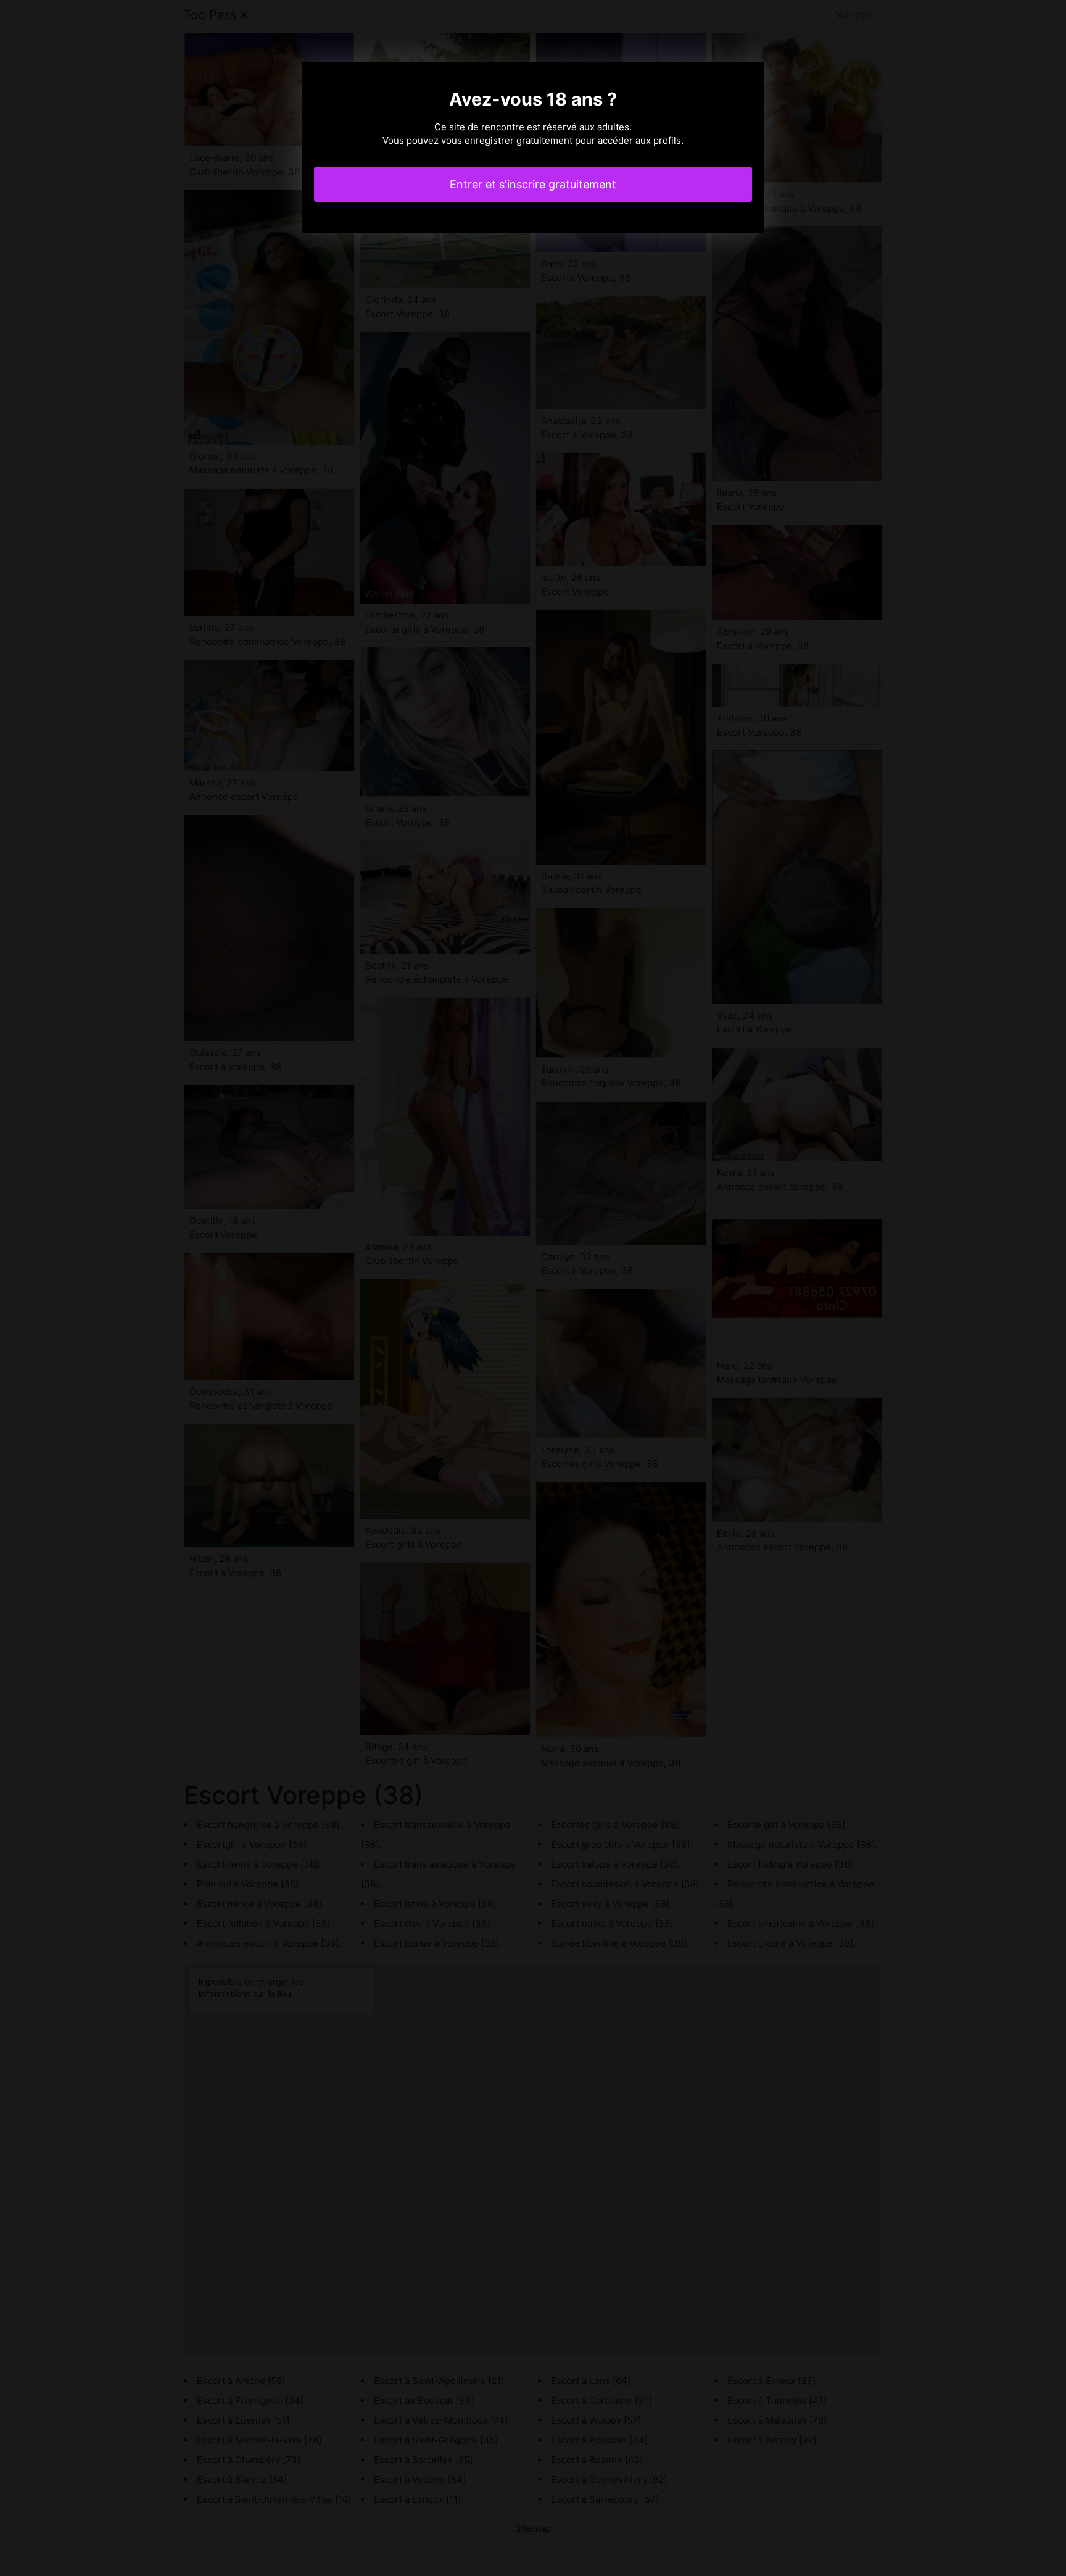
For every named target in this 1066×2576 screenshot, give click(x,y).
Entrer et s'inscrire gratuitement (533, 184)
